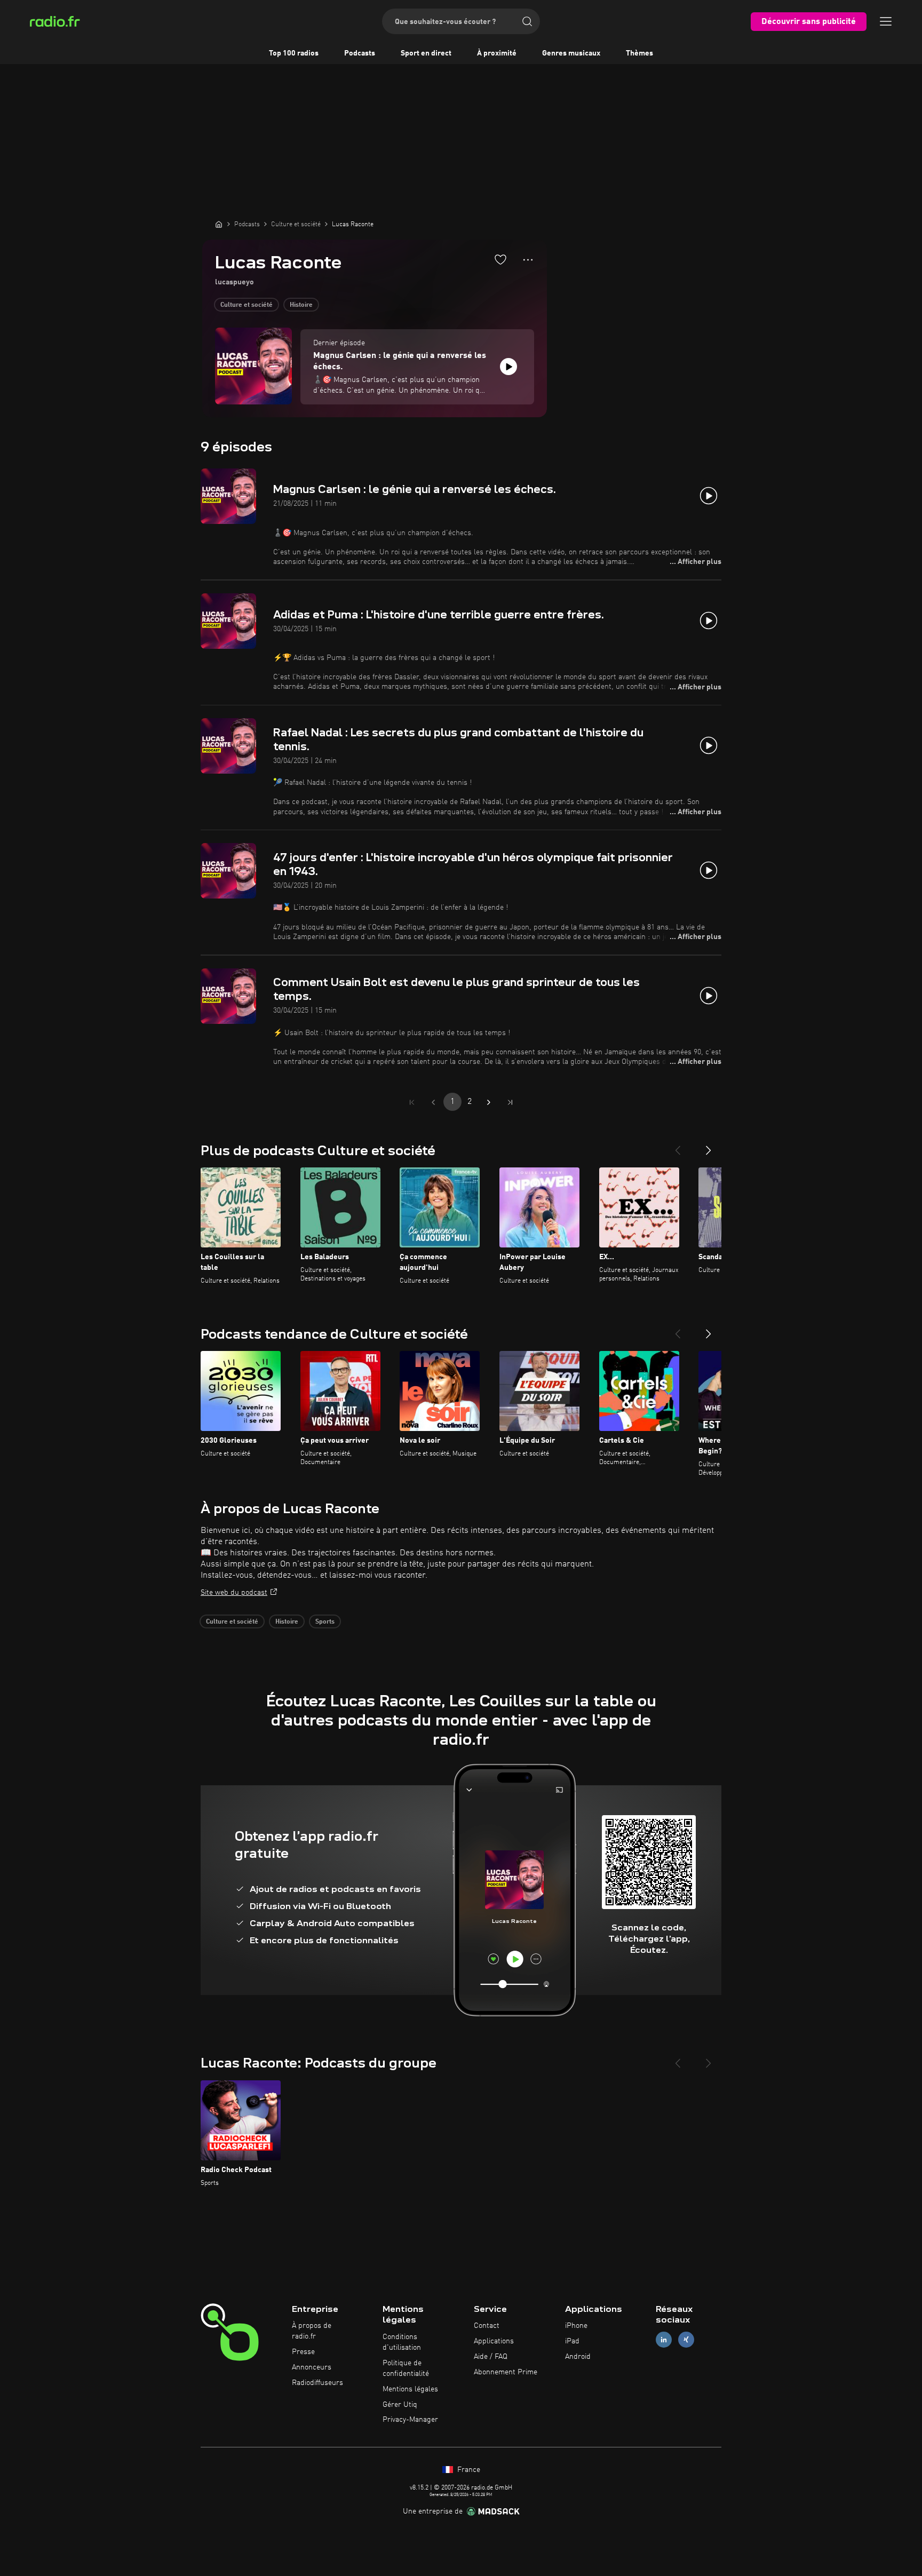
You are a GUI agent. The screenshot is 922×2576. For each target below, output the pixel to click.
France (468, 2470)
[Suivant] (709, 1146)
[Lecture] (508, 367)
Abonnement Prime (506, 2372)
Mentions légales (410, 2389)
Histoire (301, 305)
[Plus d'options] (528, 260)
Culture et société (247, 305)
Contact (487, 2326)
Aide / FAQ (491, 2357)
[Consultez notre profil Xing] (686, 2340)
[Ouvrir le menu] (886, 21)
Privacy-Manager (410, 2420)
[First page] (412, 1102)
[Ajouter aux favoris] (500, 259)
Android (578, 2357)
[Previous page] (433, 1102)
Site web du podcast (234, 1593)
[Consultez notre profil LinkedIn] (664, 2340)
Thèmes (639, 53)
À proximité (497, 53)
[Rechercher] (527, 21)
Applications (494, 2341)
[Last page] (510, 1102)
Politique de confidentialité (406, 2368)
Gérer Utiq (400, 2405)
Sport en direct (426, 53)
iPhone (576, 2326)
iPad (572, 2341)
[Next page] (489, 1102)
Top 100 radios (294, 53)
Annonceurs (312, 2367)
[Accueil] (219, 224)
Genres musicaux (571, 53)
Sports (325, 1622)
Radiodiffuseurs (317, 2383)
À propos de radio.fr (312, 2331)
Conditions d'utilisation (402, 2342)
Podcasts (360, 53)
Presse (303, 2352)
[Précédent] (678, 1146)
